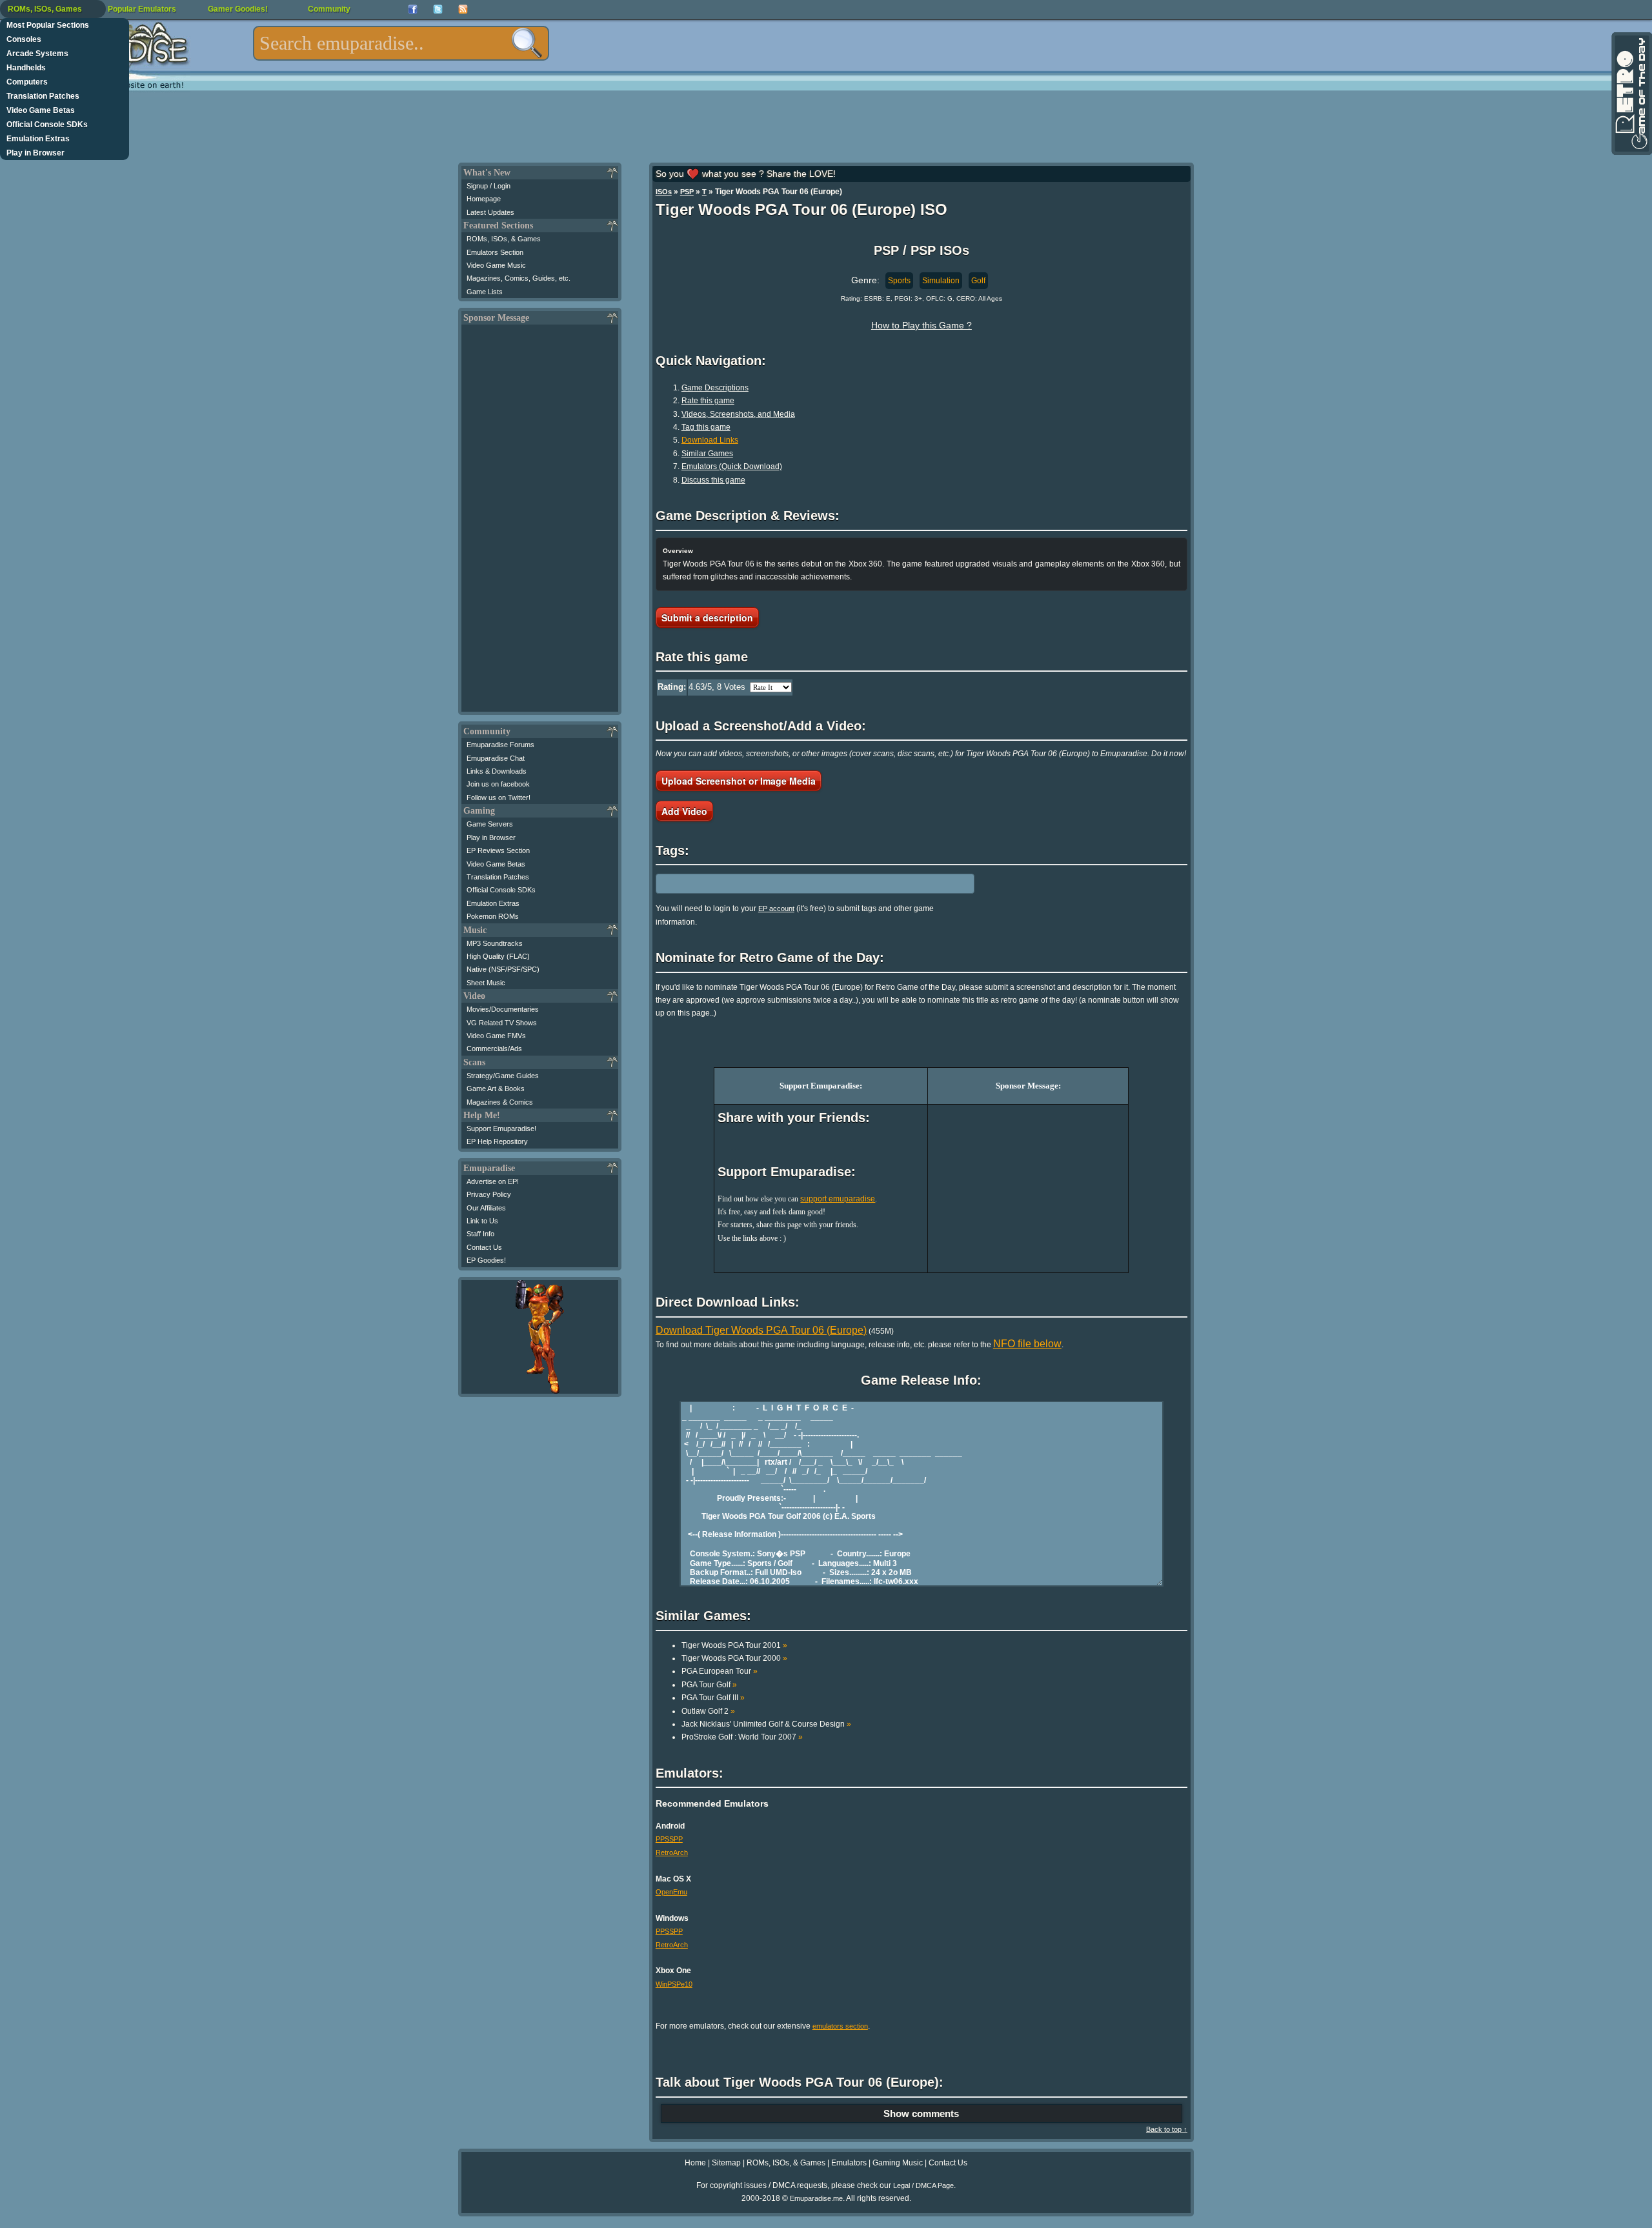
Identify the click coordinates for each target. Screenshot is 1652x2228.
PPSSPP (669, 1839)
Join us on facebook (498, 784)
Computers (27, 82)
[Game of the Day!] (1631, 94)
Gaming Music (898, 2163)
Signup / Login (489, 186)
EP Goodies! (486, 1260)
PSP (687, 192)
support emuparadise (838, 1199)
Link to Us (482, 1221)
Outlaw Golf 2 (708, 1711)
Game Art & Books (496, 1089)
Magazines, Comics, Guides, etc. (519, 278)
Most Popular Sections (48, 25)
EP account (776, 908)
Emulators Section (495, 252)
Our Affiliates (486, 1208)
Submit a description (707, 617)
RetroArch (672, 1852)
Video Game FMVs (496, 1036)
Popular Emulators (142, 9)
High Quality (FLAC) (498, 956)
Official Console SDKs (47, 125)
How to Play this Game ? (922, 325)
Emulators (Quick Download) (732, 467)
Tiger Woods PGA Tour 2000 (734, 1658)
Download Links (710, 440)
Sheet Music (486, 983)
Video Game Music (496, 265)
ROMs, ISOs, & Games (504, 239)
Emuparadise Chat (496, 758)
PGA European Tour (720, 1671)
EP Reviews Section (498, 850)
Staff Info (480, 1234)
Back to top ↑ (1167, 2129)
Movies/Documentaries (503, 1009)
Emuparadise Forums (500, 745)
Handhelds (26, 68)
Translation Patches (43, 96)
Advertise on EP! (493, 1181)
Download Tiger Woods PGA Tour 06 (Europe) (761, 1330)
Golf (978, 281)
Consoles (24, 39)
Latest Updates (490, 212)
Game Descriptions (715, 388)
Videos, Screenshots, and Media (738, 414)
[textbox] (401, 43)
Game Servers (490, 824)
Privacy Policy (489, 1194)
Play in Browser (35, 153)
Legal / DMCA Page (923, 2185)
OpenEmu (671, 1892)
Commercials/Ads (494, 1049)
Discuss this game (713, 480)
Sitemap (726, 2163)
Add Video (684, 811)
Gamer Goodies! (238, 9)
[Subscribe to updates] (463, 9)
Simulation (941, 281)
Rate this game (708, 401)
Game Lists (485, 292)
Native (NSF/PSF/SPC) (503, 969)
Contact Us (484, 1247)
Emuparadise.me (816, 2198)
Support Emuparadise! (501, 1129)
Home (695, 2163)
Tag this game (706, 427)
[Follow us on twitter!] (438, 9)
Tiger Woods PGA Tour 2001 (734, 1645)
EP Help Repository (497, 1141)
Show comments (921, 2113)
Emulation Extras (38, 139)
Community (329, 9)
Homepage (484, 199)
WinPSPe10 (674, 1984)
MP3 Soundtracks (495, 943)
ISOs (664, 192)
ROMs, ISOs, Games (45, 9)
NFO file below (1027, 1344)
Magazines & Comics (500, 1102)
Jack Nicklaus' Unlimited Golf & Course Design (766, 1724)
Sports (899, 281)
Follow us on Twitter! (499, 798)
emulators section (840, 2026)
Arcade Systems (37, 54)
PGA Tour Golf (709, 1685)
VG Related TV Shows (502, 1023)
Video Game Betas (41, 110)
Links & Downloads (497, 771)
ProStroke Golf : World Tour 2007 (742, 1737)
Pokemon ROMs (493, 916)
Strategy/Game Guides (503, 1076)
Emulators (849, 2163)
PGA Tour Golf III (713, 1698)
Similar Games (707, 454)
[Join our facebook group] (413, 9)
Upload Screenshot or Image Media (739, 781)
